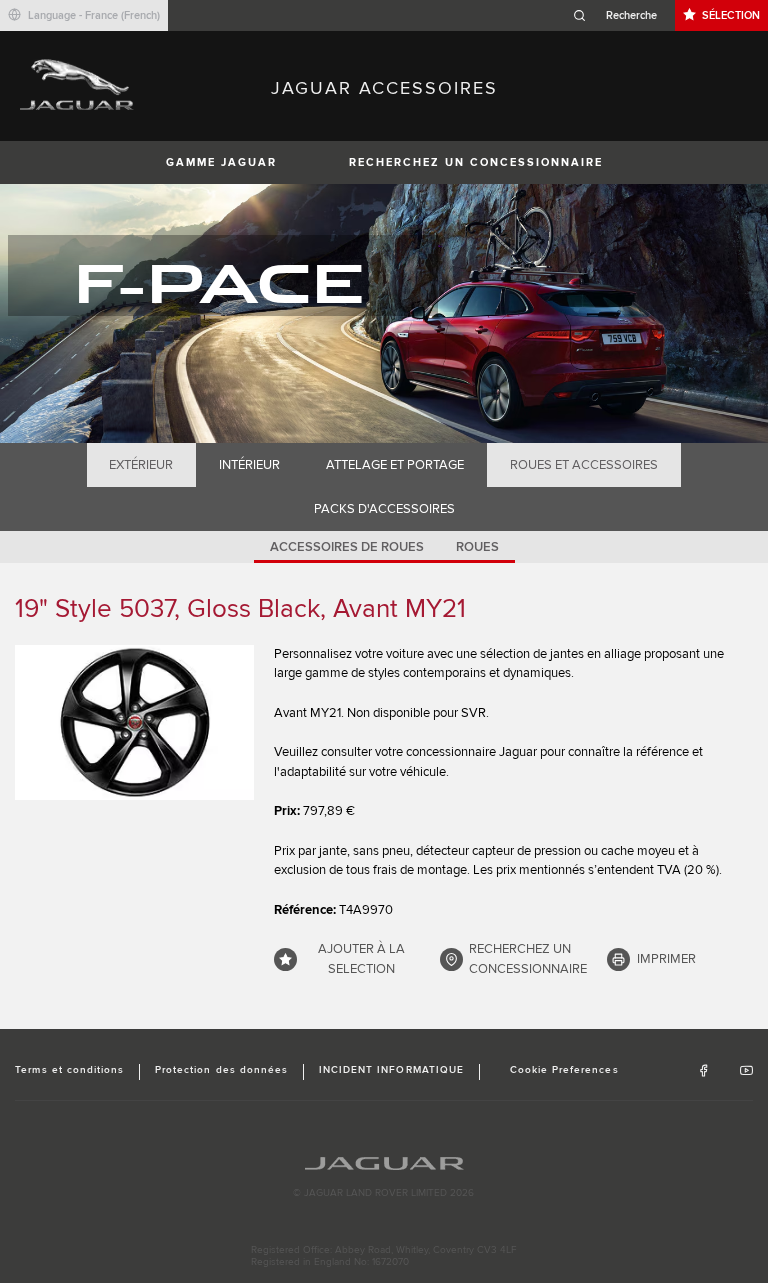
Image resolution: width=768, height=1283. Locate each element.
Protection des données (221, 1070)
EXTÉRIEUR (141, 465)
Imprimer (666, 959)
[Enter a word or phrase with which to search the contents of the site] (621, 15)
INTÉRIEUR (249, 465)
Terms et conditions (69, 1070)
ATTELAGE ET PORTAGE (395, 465)
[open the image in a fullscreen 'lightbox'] (134, 722)
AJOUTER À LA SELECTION (361, 959)
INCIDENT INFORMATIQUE (391, 1070)
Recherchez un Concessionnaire (476, 162)
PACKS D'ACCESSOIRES (384, 509)
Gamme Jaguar (221, 162)
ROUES (477, 547)
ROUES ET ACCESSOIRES (584, 465)
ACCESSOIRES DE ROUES (347, 547)
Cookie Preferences (564, 1070)
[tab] (141, 465)
